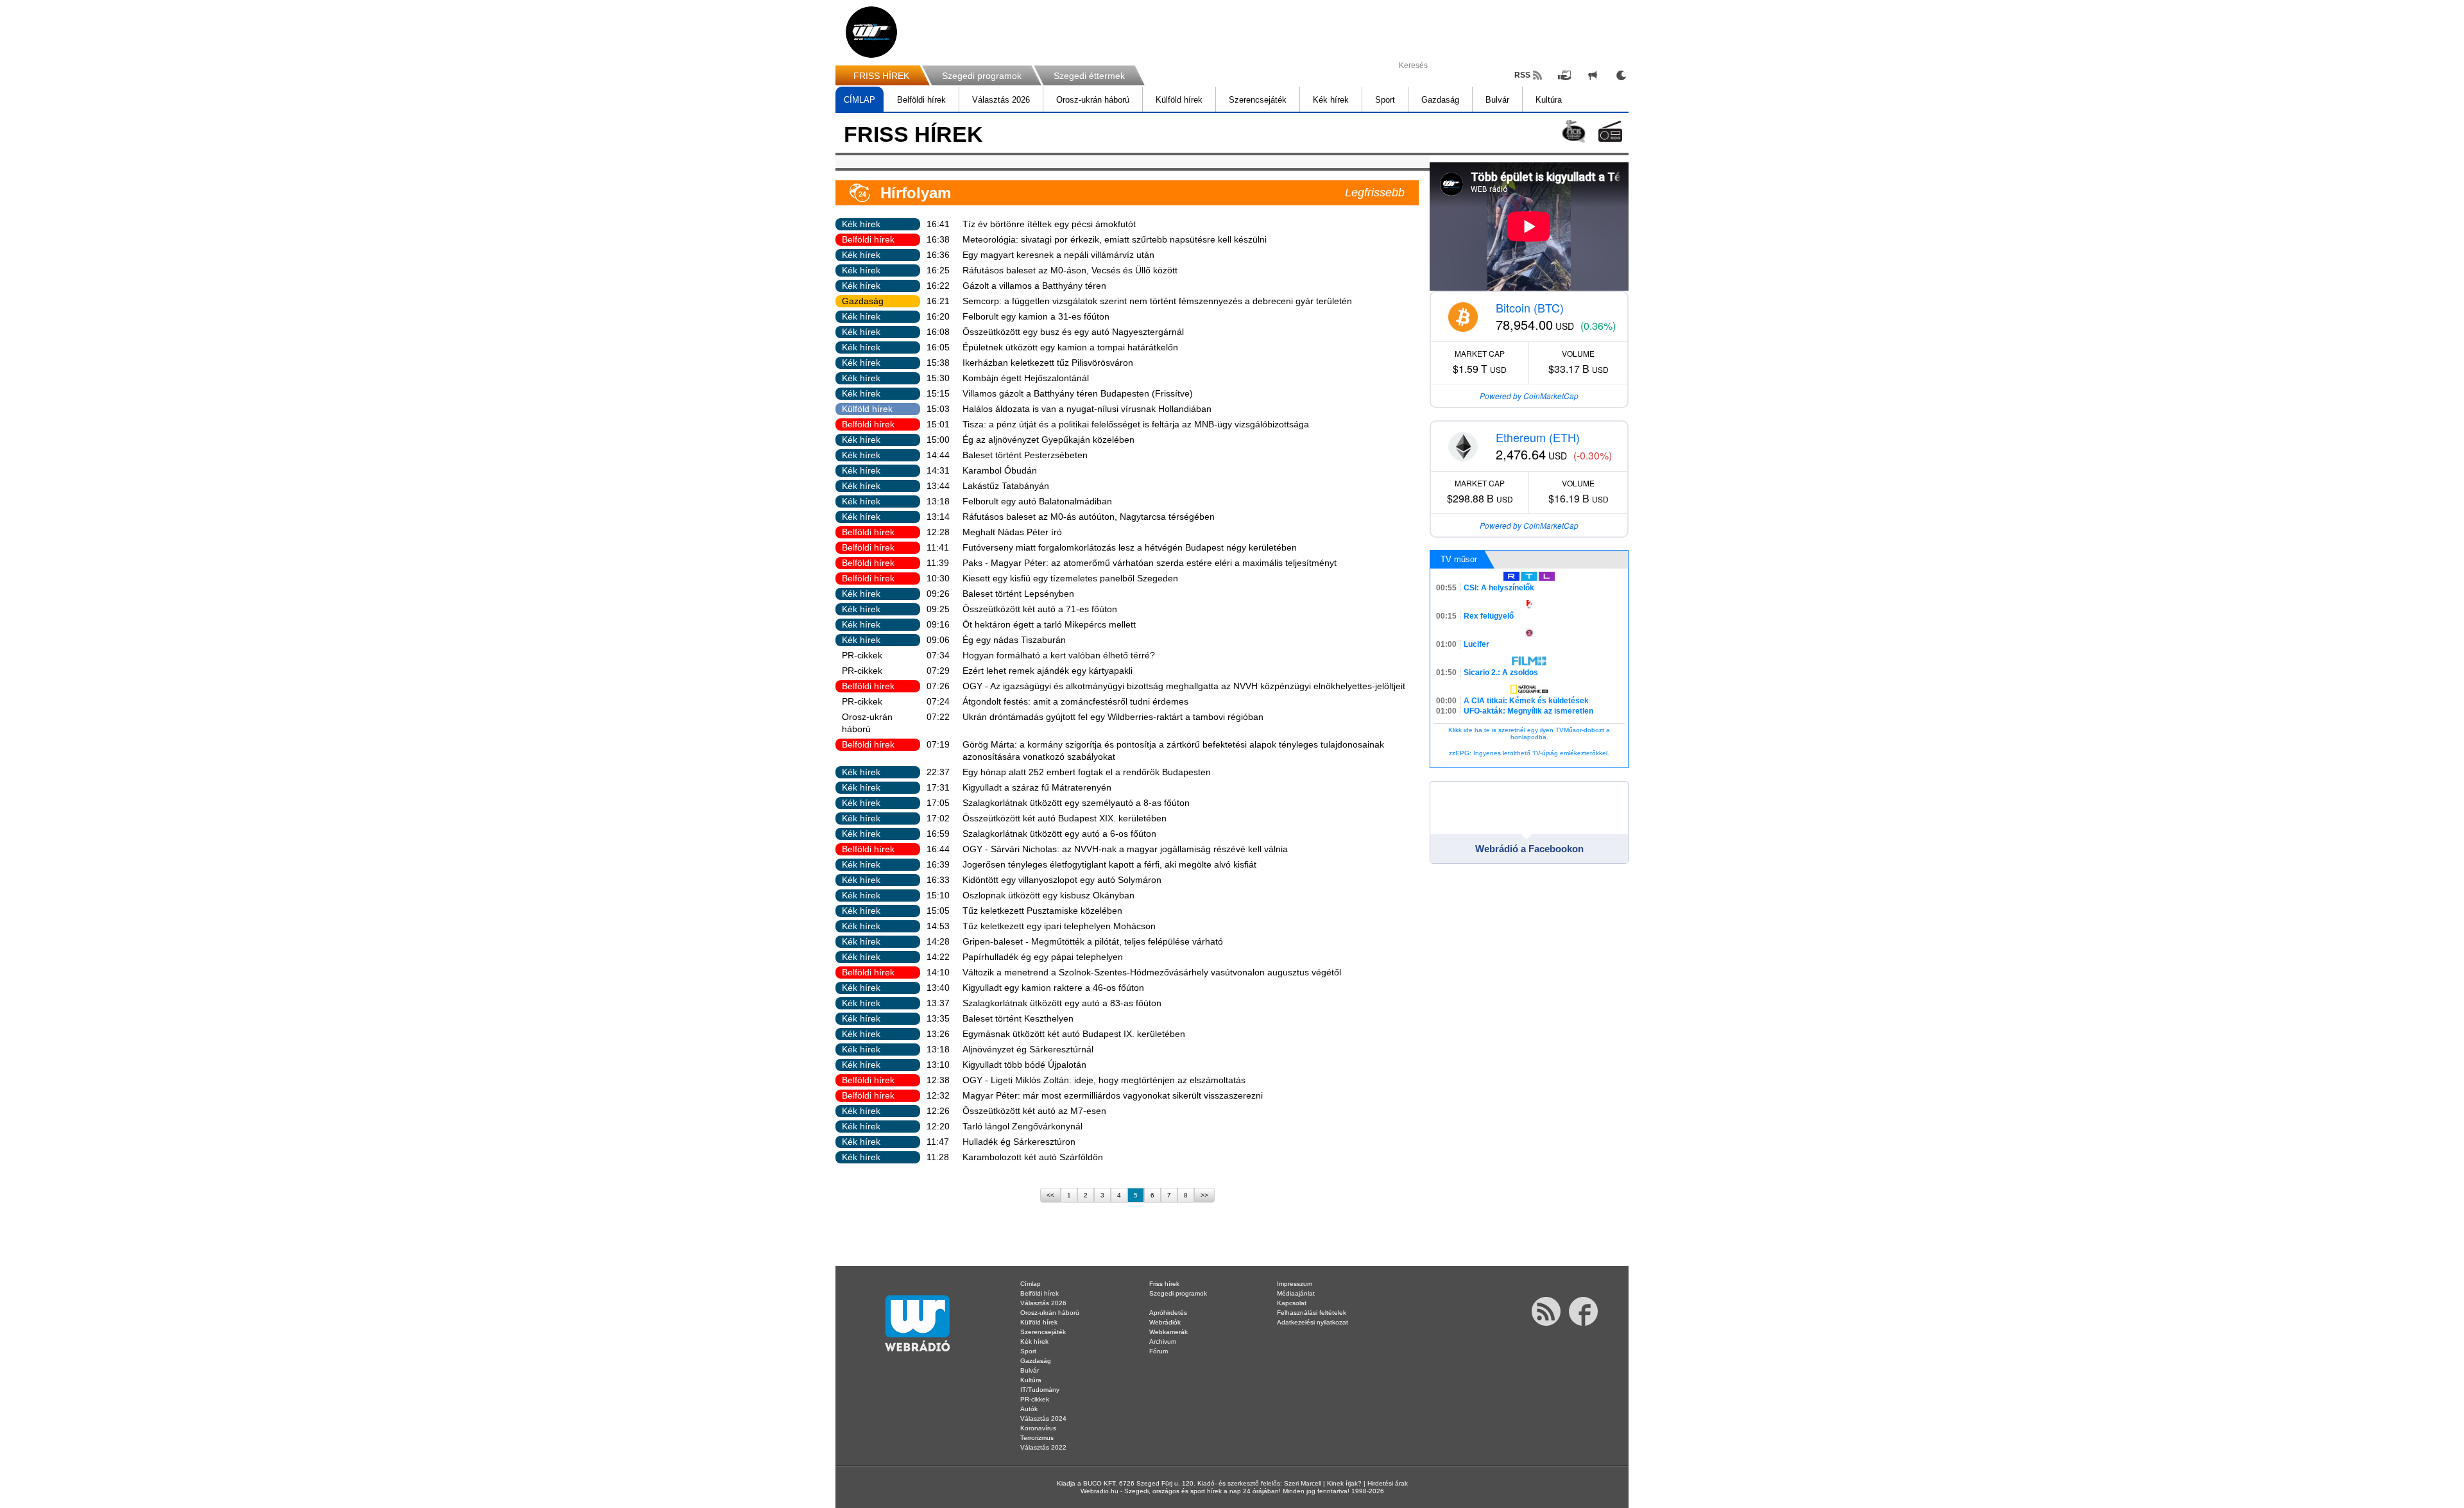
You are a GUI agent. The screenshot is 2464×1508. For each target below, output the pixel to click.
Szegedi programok (982, 76)
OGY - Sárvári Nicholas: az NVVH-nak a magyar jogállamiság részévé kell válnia (1125, 849)
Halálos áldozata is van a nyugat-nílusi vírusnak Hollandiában (1087, 409)
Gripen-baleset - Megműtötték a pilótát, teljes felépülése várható (1093, 941)
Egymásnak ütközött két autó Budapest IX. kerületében (1074, 1034)
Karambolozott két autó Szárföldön (1033, 1157)
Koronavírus (1038, 1428)
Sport (1385, 100)
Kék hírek (1331, 100)
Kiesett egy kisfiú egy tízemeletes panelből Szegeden (1070, 578)
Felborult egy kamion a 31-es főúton (1036, 316)
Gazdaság (1440, 100)
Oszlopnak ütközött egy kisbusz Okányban (1048, 895)
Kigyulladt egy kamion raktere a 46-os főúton (1053, 988)
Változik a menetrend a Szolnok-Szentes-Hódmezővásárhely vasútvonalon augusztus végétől (1152, 972)
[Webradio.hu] (871, 32)
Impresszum (1295, 1284)
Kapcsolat (1292, 1303)
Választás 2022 (1043, 1447)
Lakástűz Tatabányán (1006, 486)
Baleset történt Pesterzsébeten (1025, 455)
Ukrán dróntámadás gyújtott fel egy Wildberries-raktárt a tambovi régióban (1113, 717)
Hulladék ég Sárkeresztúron (1019, 1142)
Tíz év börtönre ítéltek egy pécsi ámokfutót (1049, 224)
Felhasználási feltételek (1312, 1313)
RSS (1522, 75)
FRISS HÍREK (881, 76)
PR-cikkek (862, 655)
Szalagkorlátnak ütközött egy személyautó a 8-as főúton (1076, 803)
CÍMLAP (860, 100)
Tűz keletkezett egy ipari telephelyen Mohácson (1059, 926)
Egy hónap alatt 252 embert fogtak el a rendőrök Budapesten (1087, 772)
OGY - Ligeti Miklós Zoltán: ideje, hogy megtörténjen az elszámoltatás (1104, 1080)
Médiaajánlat (1296, 1293)
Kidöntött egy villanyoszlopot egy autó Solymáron (1062, 880)
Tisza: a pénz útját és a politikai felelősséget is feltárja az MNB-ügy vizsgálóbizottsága (1136, 424)
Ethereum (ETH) (1538, 437)
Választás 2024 (1043, 1418)
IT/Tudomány (1040, 1390)
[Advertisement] (2413, 205)
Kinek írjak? (1344, 1483)
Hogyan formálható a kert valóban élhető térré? (1059, 655)
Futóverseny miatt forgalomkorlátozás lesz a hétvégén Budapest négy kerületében (1130, 547)
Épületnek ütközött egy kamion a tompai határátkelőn (1070, 347)
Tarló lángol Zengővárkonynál (1022, 1126)
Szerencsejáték (1258, 100)
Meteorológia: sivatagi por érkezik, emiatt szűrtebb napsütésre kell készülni (1115, 239)
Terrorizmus (1037, 1438)
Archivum (1163, 1341)
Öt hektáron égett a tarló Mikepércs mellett (1049, 624)
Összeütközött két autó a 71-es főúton (1040, 609)
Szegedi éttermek (1089, 76)
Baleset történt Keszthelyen (1018, 1018)
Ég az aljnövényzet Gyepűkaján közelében (1048, 440)
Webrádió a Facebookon (1529, 849)
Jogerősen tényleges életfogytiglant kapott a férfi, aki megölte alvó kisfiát (1109, 864)
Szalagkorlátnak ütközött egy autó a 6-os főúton (1059, 834)
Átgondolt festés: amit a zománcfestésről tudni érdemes (1075, 701)
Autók (1029, 1409)
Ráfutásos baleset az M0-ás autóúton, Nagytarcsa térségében (1089, 517)
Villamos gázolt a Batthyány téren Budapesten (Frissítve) (1078, 393)
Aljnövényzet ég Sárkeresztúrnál (1028, 1049)
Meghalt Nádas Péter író (1012, 532)
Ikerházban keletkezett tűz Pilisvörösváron (1048, 363)
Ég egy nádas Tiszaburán (1014, 640)
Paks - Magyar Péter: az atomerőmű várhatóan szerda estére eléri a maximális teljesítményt (1150, 563)
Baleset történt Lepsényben (1018, 594)
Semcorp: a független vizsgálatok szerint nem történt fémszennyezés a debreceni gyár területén (1157, 301)
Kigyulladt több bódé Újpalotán (1024, 1065)
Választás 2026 (1001, 100)
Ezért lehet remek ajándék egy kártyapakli (1048, 671)
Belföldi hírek (921, 100)
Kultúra (1549, 100)
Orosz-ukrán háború (1093, 100)
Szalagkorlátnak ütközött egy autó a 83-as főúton (1062, 1003)
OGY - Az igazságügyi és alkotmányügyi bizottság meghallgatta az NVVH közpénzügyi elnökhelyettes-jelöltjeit (1184, 686)
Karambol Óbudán (1000, 470)
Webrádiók (1165, 1322)
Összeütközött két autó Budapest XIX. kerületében (1065, 818)
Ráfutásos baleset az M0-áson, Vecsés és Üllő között (1070, 270)
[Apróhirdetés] (1593, 75)
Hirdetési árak (1388, 1483)
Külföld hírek (1179, 100)
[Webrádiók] (1610, 131)
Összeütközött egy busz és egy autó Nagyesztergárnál (1073, 332)
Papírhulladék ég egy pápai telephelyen (1043, 957)
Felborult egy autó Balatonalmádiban (1037, 501)
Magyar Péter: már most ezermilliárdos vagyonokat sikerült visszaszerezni (1113, 1095)
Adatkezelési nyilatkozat (1313, 1322)
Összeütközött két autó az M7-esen (1034, 1111)
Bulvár (1497, 100)
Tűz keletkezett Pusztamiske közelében (1042, 911)
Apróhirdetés (1168, 1313)
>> (1204, 1195)
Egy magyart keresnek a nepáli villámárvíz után (1058, 255)
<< (1050, 1195)
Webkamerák (1168, 1332)
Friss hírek (1164, 1284)
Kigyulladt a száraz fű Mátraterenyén (1037, 787)
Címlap (1031, 1284)
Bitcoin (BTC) (1530, 307)
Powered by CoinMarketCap (1529, 396)
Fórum (1159, 1351)
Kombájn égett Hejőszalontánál (1026, 378)
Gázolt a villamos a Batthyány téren (1034, 286)
